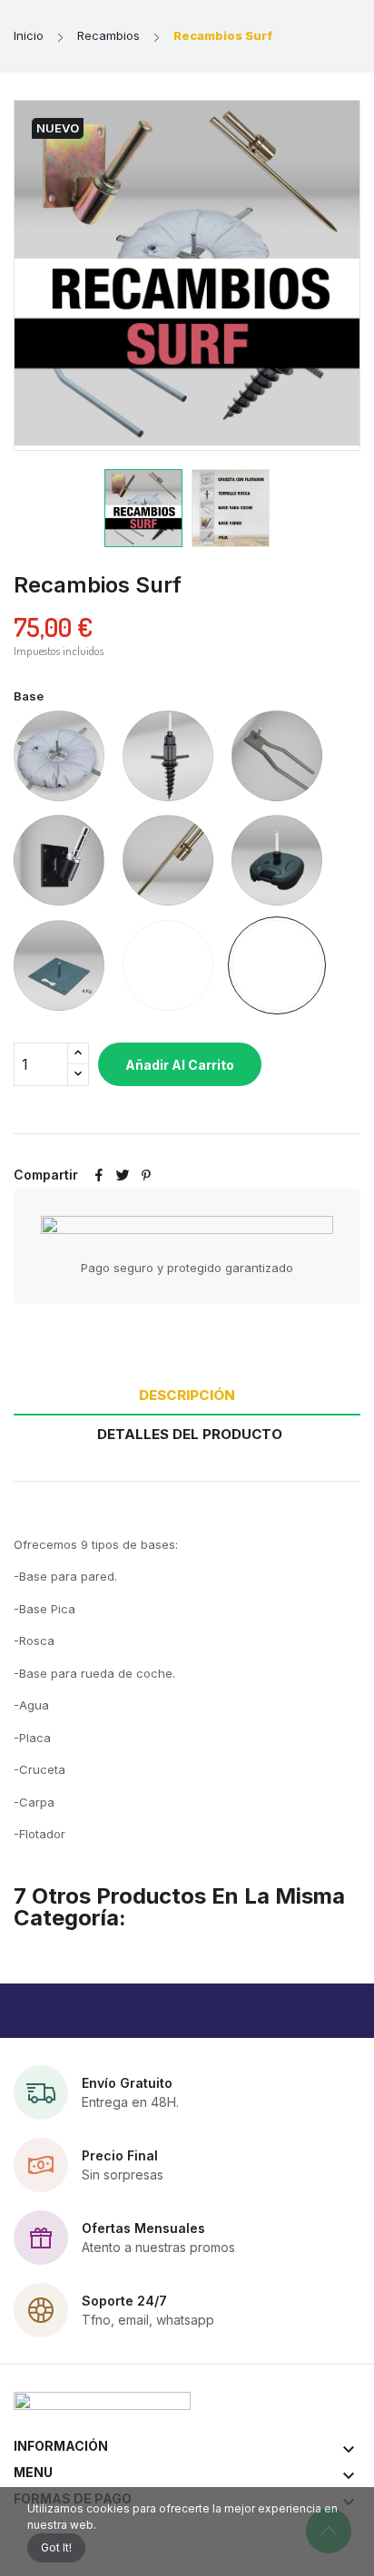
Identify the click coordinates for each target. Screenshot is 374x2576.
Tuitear (123, 1175)
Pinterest (146, 1175)
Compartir (99, 1175)
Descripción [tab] (187, 1395)
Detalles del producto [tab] (190, 1434)
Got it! (56, 2547)
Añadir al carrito (180, 1065)
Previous (78, 275)
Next (296, 275)
